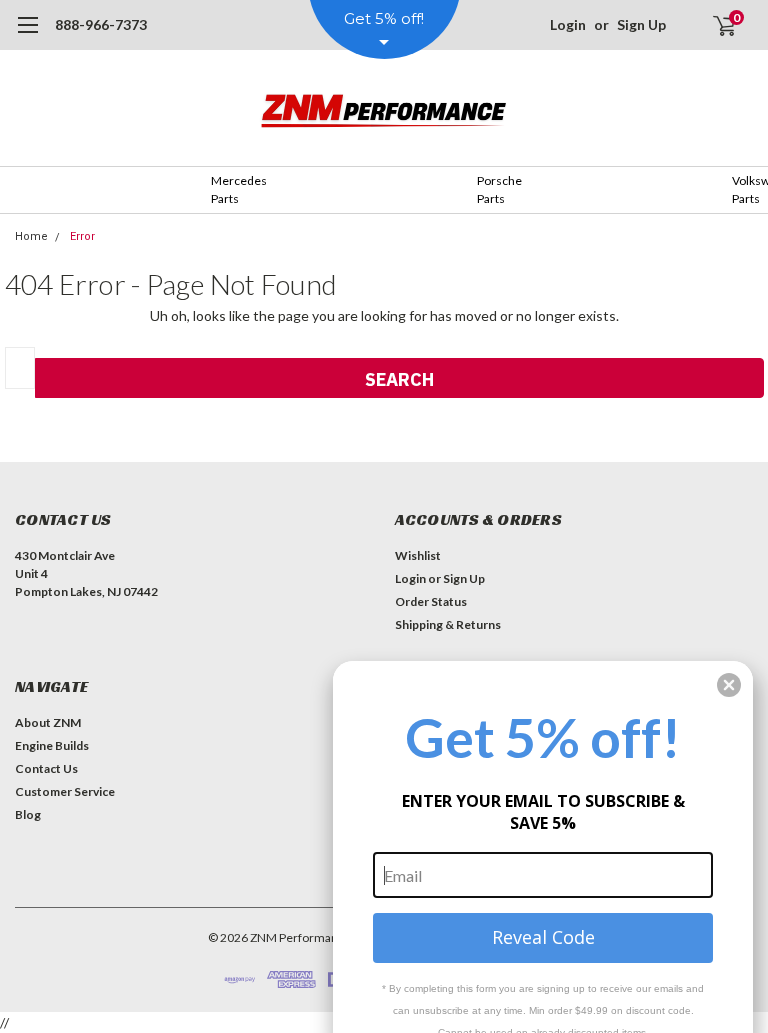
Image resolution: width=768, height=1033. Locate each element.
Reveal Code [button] (543, 937)
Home (31, 236)
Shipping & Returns (448, 624)
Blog (28, 814)
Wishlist (418, 555)
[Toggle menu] (27, 35)
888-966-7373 (101, 24)
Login (568, 24)
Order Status (431, 601)
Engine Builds (52, 745)
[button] (729, 685)
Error (82, 236)
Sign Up (641, 24)
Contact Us (46, 768)
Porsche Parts (499, 189)
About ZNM (48, 722)
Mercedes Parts (239, 189)
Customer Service (65, 791)
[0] (716, 25)
